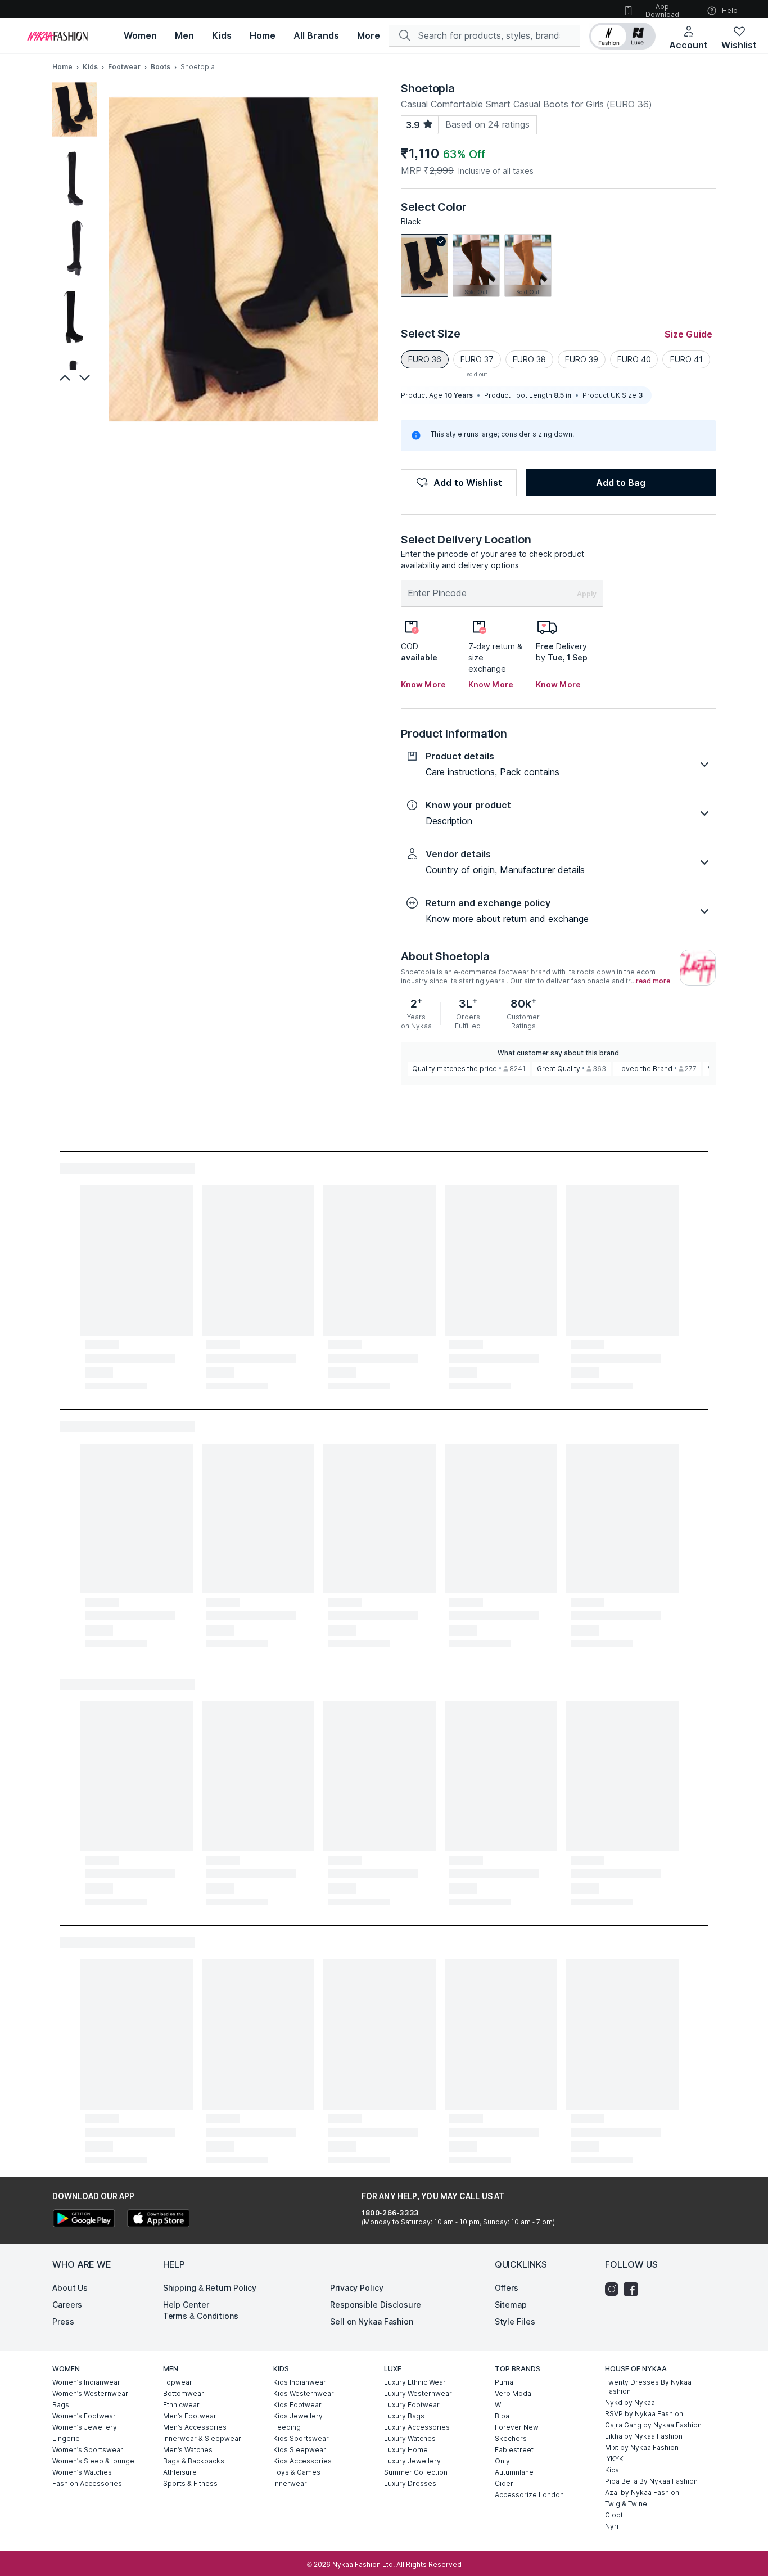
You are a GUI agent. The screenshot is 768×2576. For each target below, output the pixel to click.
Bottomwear (184, 2393)
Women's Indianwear (86, 2382)
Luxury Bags (404, 2416)
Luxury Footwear (412, 2405)
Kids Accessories (302, 2461)
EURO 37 (477, 359)
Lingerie (66, 2438)
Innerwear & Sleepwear (202, 2438)
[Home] (57, 36)
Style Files (515, 2321)
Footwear (124, 67)
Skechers (511, 2438)
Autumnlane (514, 2472)
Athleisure (180, 2472)
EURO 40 (634, 359)
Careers (67, 2305)
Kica (612, 2470)
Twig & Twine (626, 2504)
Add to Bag (621, 483)
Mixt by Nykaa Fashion (642, 2447)
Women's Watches (82, 2472)
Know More (423, 684)
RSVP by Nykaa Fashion (644, 2414)
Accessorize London (529, 2495)
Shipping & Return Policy (210, 2288)
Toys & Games (297, 2472)
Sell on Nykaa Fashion (372, 2321)
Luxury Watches (410, 2438)
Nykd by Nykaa (630, 2402)
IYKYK (614, 2459)
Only (502, 2461)
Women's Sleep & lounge (93, 2461)
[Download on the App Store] (158, 2220)
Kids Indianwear (300, 2382)
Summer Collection (416, 2472)
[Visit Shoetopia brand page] (698, 968)
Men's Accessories (195, 2427)
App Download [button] (662, 10)
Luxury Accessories (417, 2427)
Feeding (287, 2427)
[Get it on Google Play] (84, 2220)
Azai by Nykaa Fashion (642, 2492)
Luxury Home (406, 2450)
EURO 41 (686, 359)
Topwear (178, 2382)
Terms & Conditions (201, 2316)
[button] (622, 36)
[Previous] (64, 377)
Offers (507, 2288)
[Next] (86, 377)
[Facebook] (634, 2289)
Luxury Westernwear (418, 2393)
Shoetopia (428, 88)
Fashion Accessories (87, 2483)
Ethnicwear (181, 2405)
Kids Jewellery (298, 2416)
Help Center (186, 2305)
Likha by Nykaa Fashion (644, 2436)
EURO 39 (582, 359)
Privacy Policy (357, 2288)
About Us (70, 2288)
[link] (424, 266)
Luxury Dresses (410, 2483)
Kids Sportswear (301, 2438)
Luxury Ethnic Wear (415, 2382)
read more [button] (653, 981)
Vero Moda (513, 2393)
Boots (161, 67)
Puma (504, 2382)
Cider (504, 2483)
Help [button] (730, 10)
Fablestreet (514, 2450)
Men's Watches (188, 2450)
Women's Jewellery (85, 2427)
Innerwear (290, 2483)
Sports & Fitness (190, 2483)
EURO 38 (529, 359)
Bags (61, 2405)
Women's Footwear (84, 2416)
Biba (502, 2416)
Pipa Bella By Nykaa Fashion (651, 2481)
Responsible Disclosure (376, 2305)
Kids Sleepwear (300, 2450)
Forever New (517, 2427)
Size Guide (688, 334)
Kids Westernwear (304, 2393)
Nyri (612, 2526)
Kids (90, 67)
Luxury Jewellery (412, 2461)
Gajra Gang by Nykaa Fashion (653, 2425)
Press (63, 2321)
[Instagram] (615, 2289)
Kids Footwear (297, 2405)
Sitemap (511, 2305)
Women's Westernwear (90, 2393)
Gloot (614, 2515)
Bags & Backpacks (194, 2461)
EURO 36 (425, 359)
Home (62, 67)
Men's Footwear (190, 2416)
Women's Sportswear (88, 2450)
